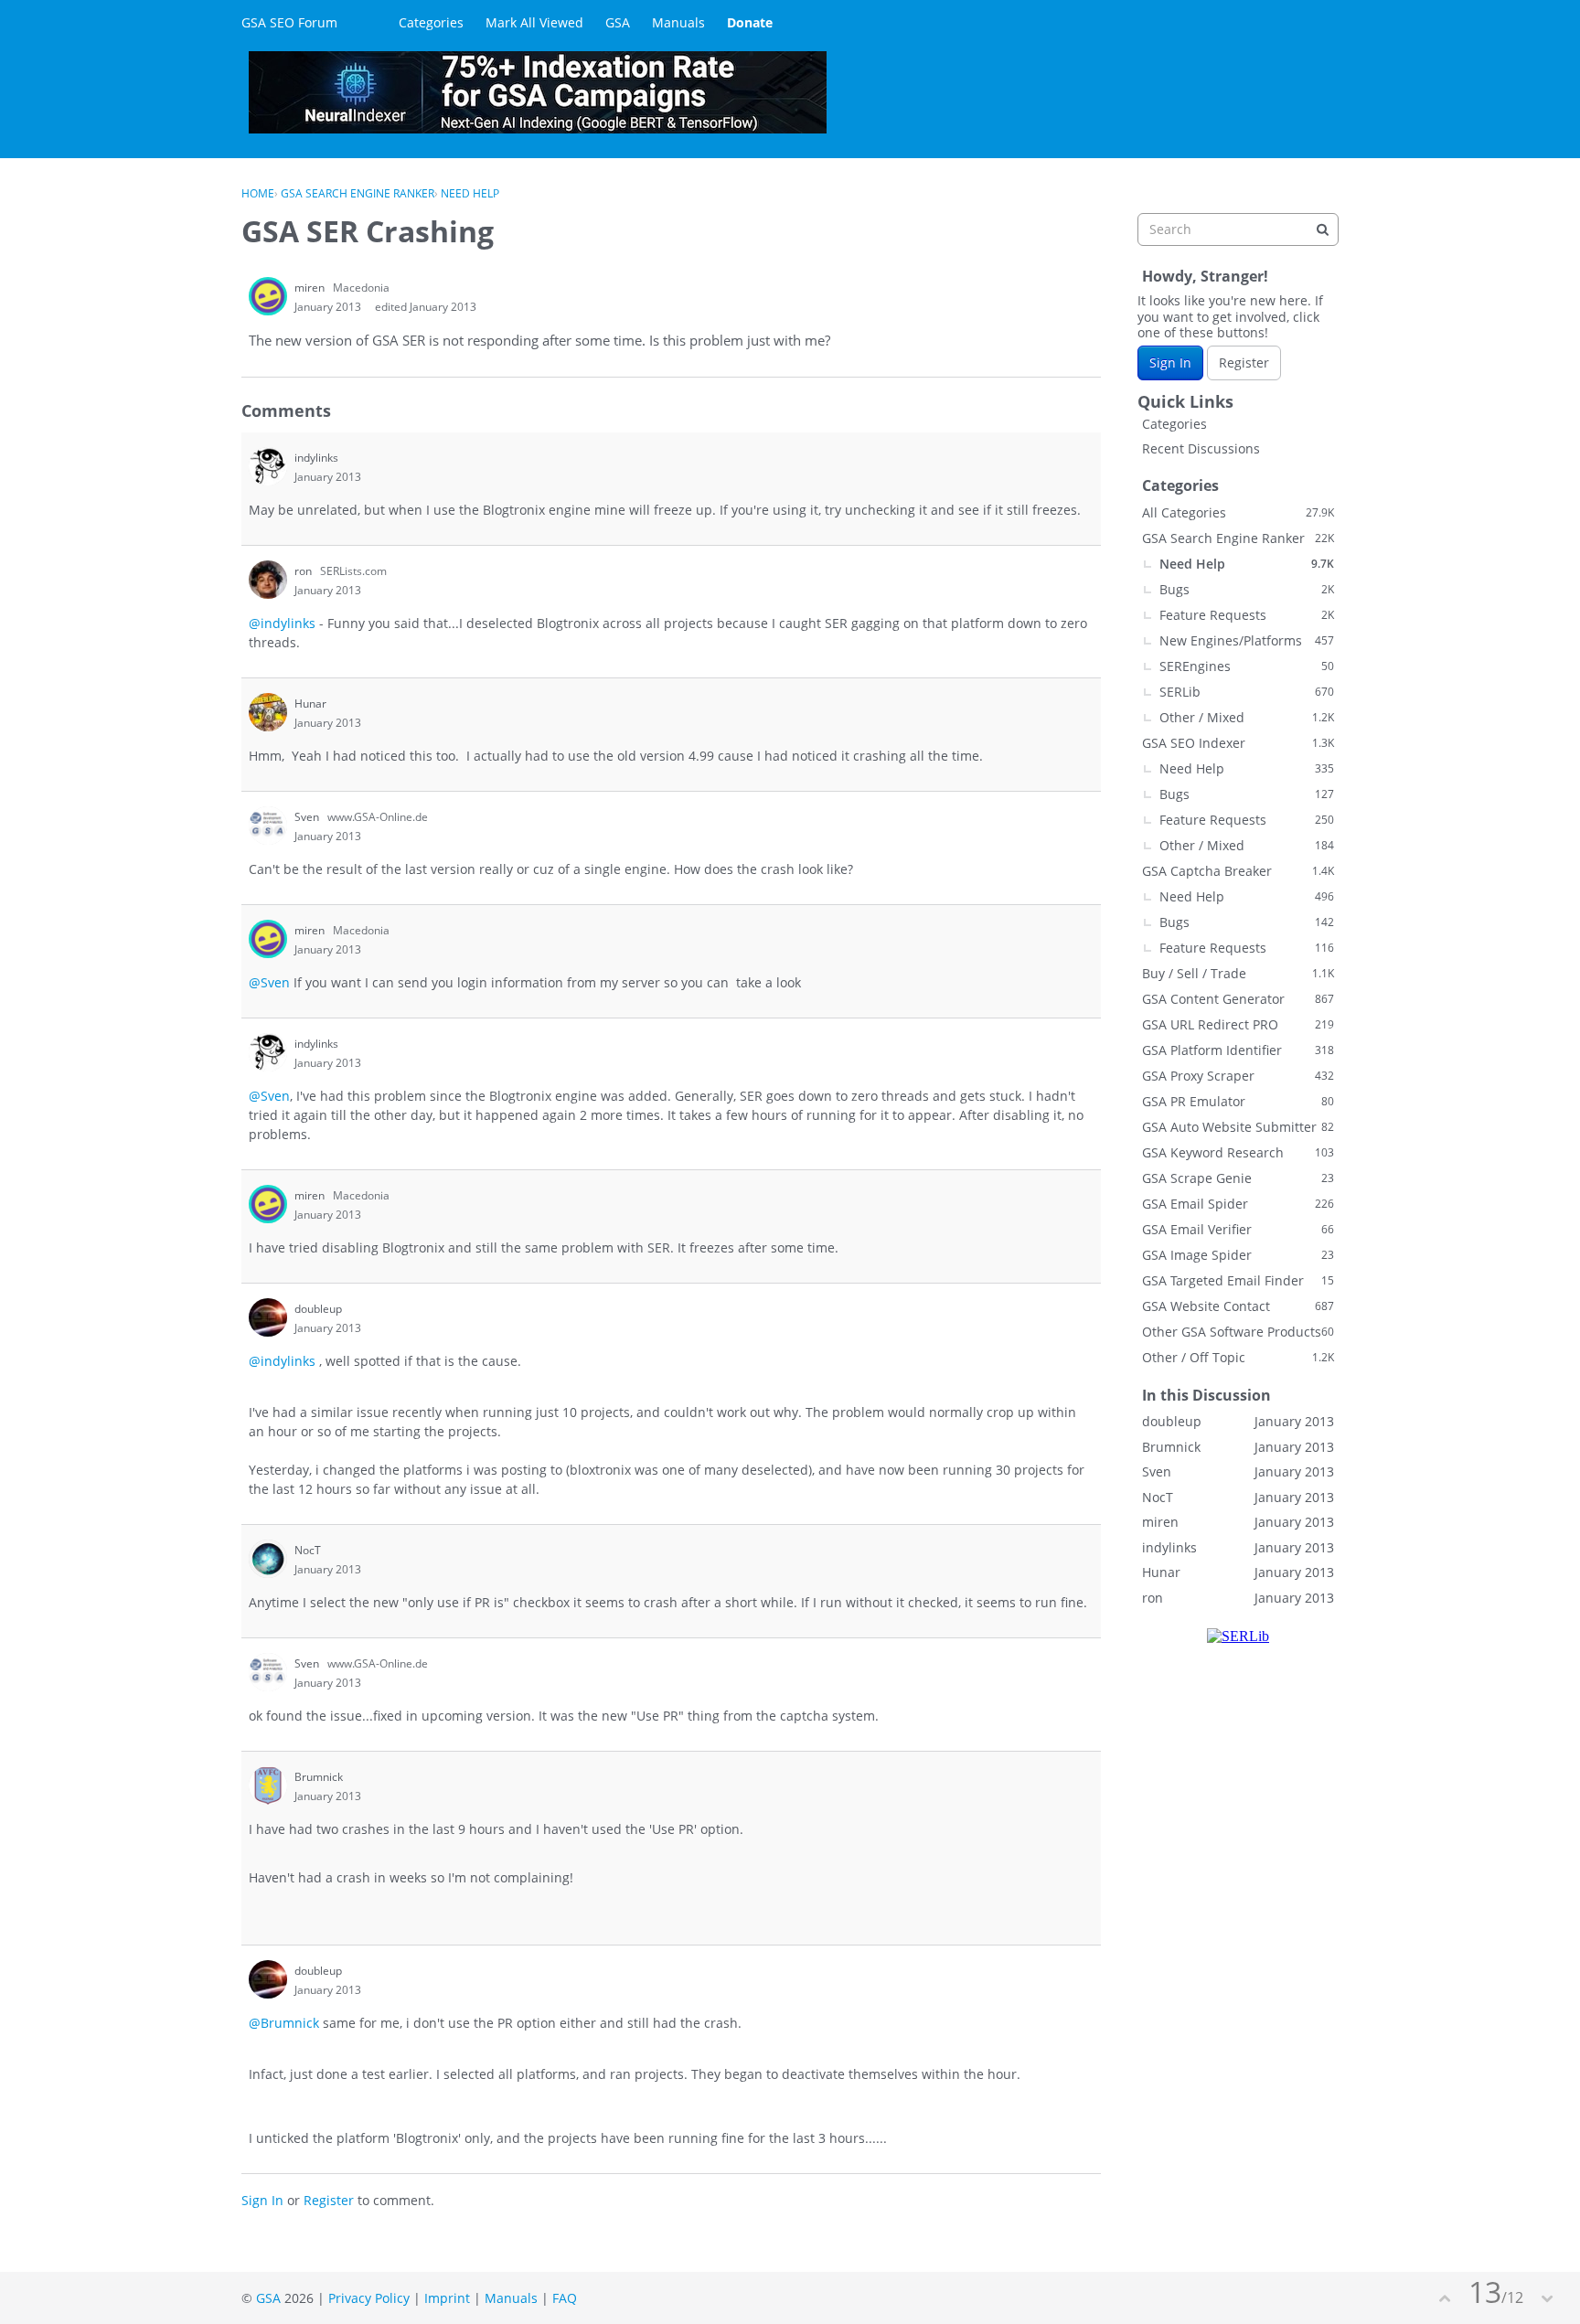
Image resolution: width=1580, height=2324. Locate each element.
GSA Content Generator (1238, 999)
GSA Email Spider (1238, 1204)
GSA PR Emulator (1238, 1101)
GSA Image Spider (1238, 1255)
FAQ (565, 2298)
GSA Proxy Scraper (1238, 1076)
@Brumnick (284, 2023)
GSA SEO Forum (289, 22)
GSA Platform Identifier (1238, 1050)
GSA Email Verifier (1238, 1229)
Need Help (1247, 564)
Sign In (262, 2200)
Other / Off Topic (1238, 1357)
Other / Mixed (1247, 717)
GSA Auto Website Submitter (1238, 1127)
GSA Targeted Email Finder (1238, 1280)
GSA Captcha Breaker (1238, 871)
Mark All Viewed (534, 22)
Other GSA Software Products (1238, 1332)
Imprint (447, 2298)
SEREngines (1247, 666)
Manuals (678, 22)
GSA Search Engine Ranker (1238, 538)
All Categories (1238, 512)
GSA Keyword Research (1238, 1152)
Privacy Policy (369, 2298)
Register (329, 2200)
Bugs (1247, 589)
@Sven (269, 982)
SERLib (1247, 692)
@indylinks (282, 623)
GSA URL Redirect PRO (1238, 1024)
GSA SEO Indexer (1238, 743)
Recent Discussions (1201, 448)
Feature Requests (1247, 615)
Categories (431, 22)
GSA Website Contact (1238, 1306)
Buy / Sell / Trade (1238, 973)
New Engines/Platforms (1247, 640)
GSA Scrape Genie (1238, 1178)
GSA (618, 22)
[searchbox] (1238, 229)
